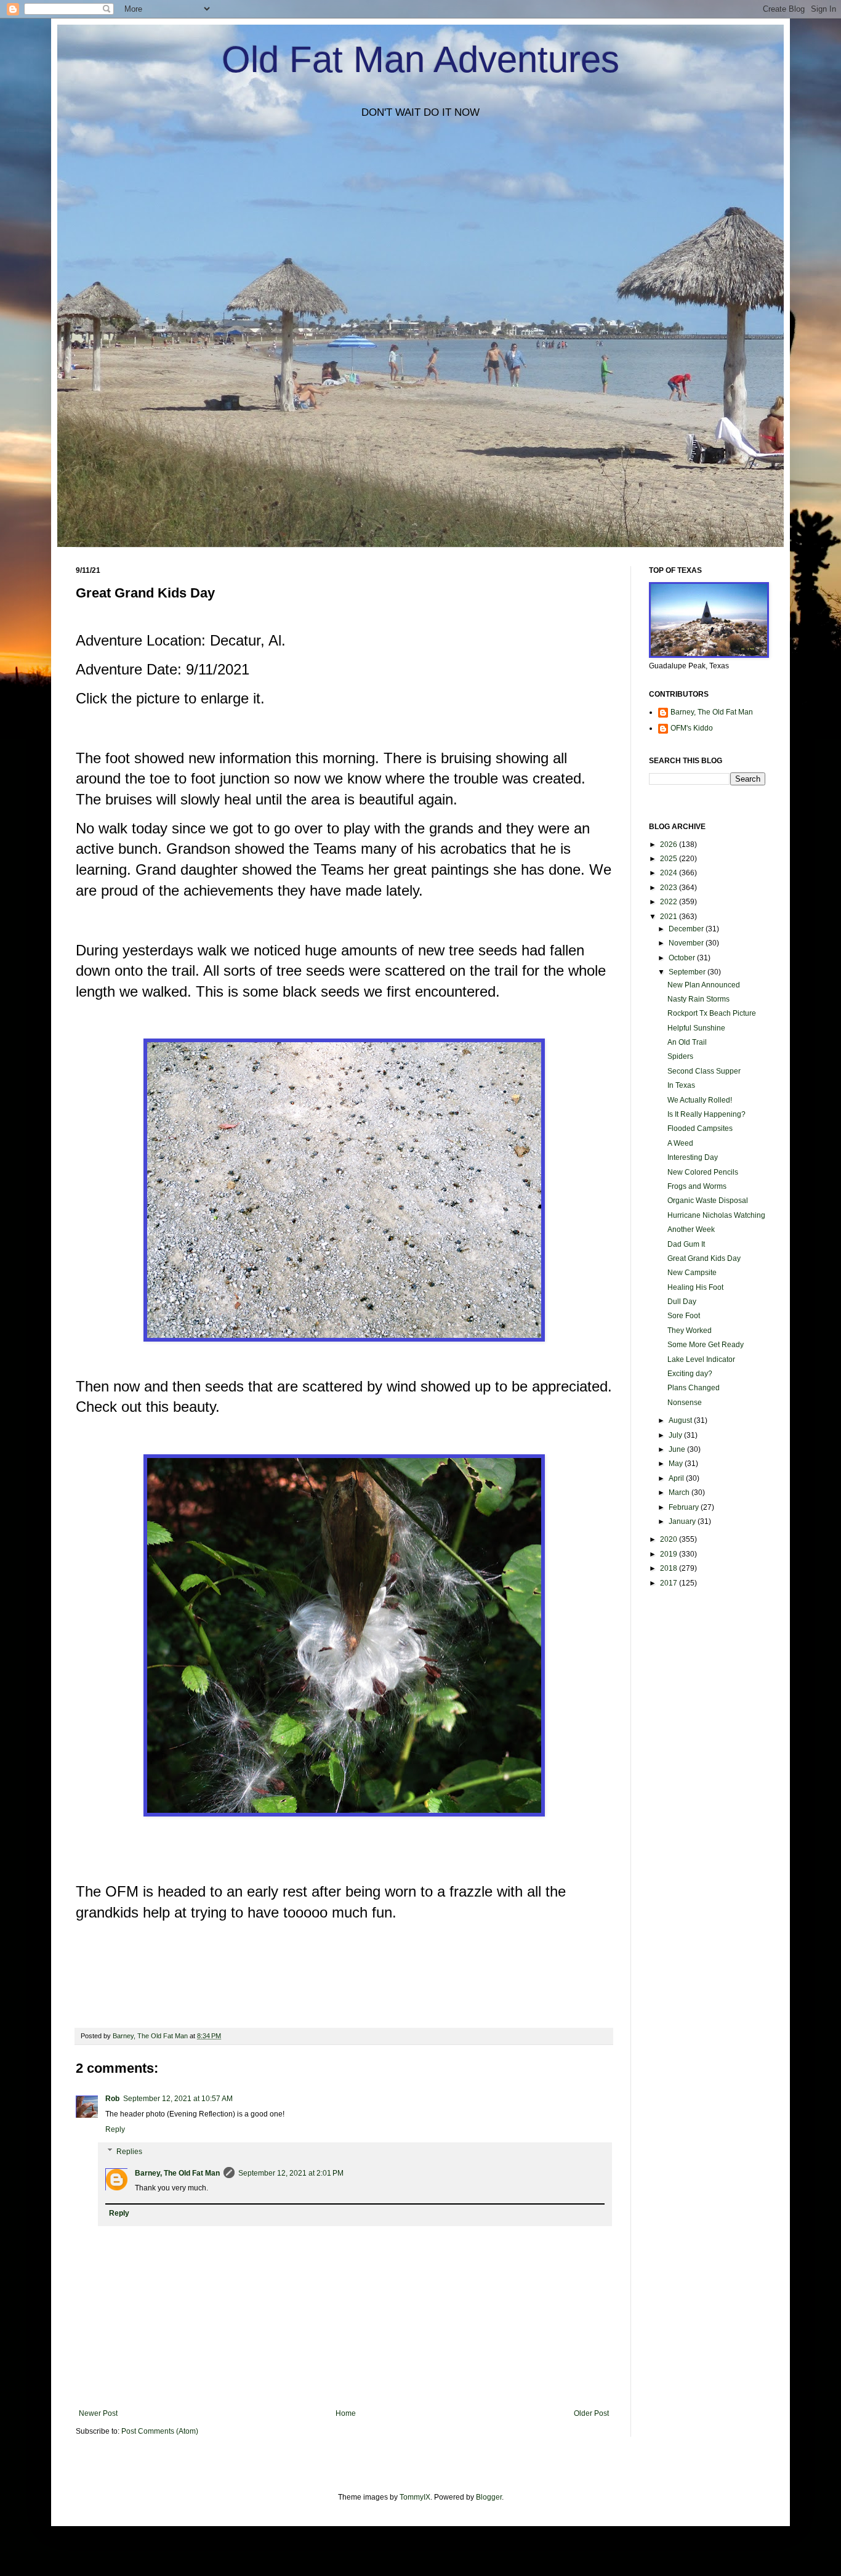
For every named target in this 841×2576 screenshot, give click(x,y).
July (676, 1435)
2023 (670, 888)
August (681, 1420)
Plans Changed (694, 1388)
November (687, 943)
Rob (112, 2099)
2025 (670, 859)
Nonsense (685, 1403)
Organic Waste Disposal (708, 1201)
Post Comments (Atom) (160, 2431)
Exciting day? (690, 1374)
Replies (129, 2152)
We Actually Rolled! (700, 1100)
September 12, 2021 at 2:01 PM (291, 2173)
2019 (670, 1554)
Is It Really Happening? (706, 1114)
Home (346, 2413)
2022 (670, 902)
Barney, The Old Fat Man (177, 2173)
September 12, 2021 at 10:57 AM (178, 2099)
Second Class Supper (704, 1071)
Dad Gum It (686, 1244)
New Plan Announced (704, 985)
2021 (670, 917)
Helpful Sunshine (696, 1028)
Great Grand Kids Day (704, 1258)
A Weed (680, 1143)
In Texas (681, 1085)
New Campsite (692, 1273)
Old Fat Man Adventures (420, 59)
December (687, 929)
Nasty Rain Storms (698, 999)
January (683, 1521)
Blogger (489, 2497)
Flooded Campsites (700, 1128)
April (677, 1478)
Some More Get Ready (706, 1345)
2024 (670, 873)
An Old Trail (687, 1042)
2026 (670, 844)
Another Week (691, 1229)
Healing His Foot (695, 1287)
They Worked (690, 1331)
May (677, 1464)
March (680, 1493)
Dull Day (682, 1302)
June (678, 1449)
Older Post (591, 2413)
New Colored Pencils (703, 1172)
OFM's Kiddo (692, 728)
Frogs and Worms (697, 1186)
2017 (670, 1583)
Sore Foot (684, 1316)
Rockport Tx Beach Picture (712, 1013)
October (683, 958)
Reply (115, 2129)
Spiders (680, 1056)
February (685, 1507)
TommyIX (415, 2497)
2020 (670, 1539)
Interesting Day (693, 1157)
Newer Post (98, 2413)
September (688, 972)
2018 (670, 1568)
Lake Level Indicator (701, 1359)
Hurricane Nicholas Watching (716, 1215)
